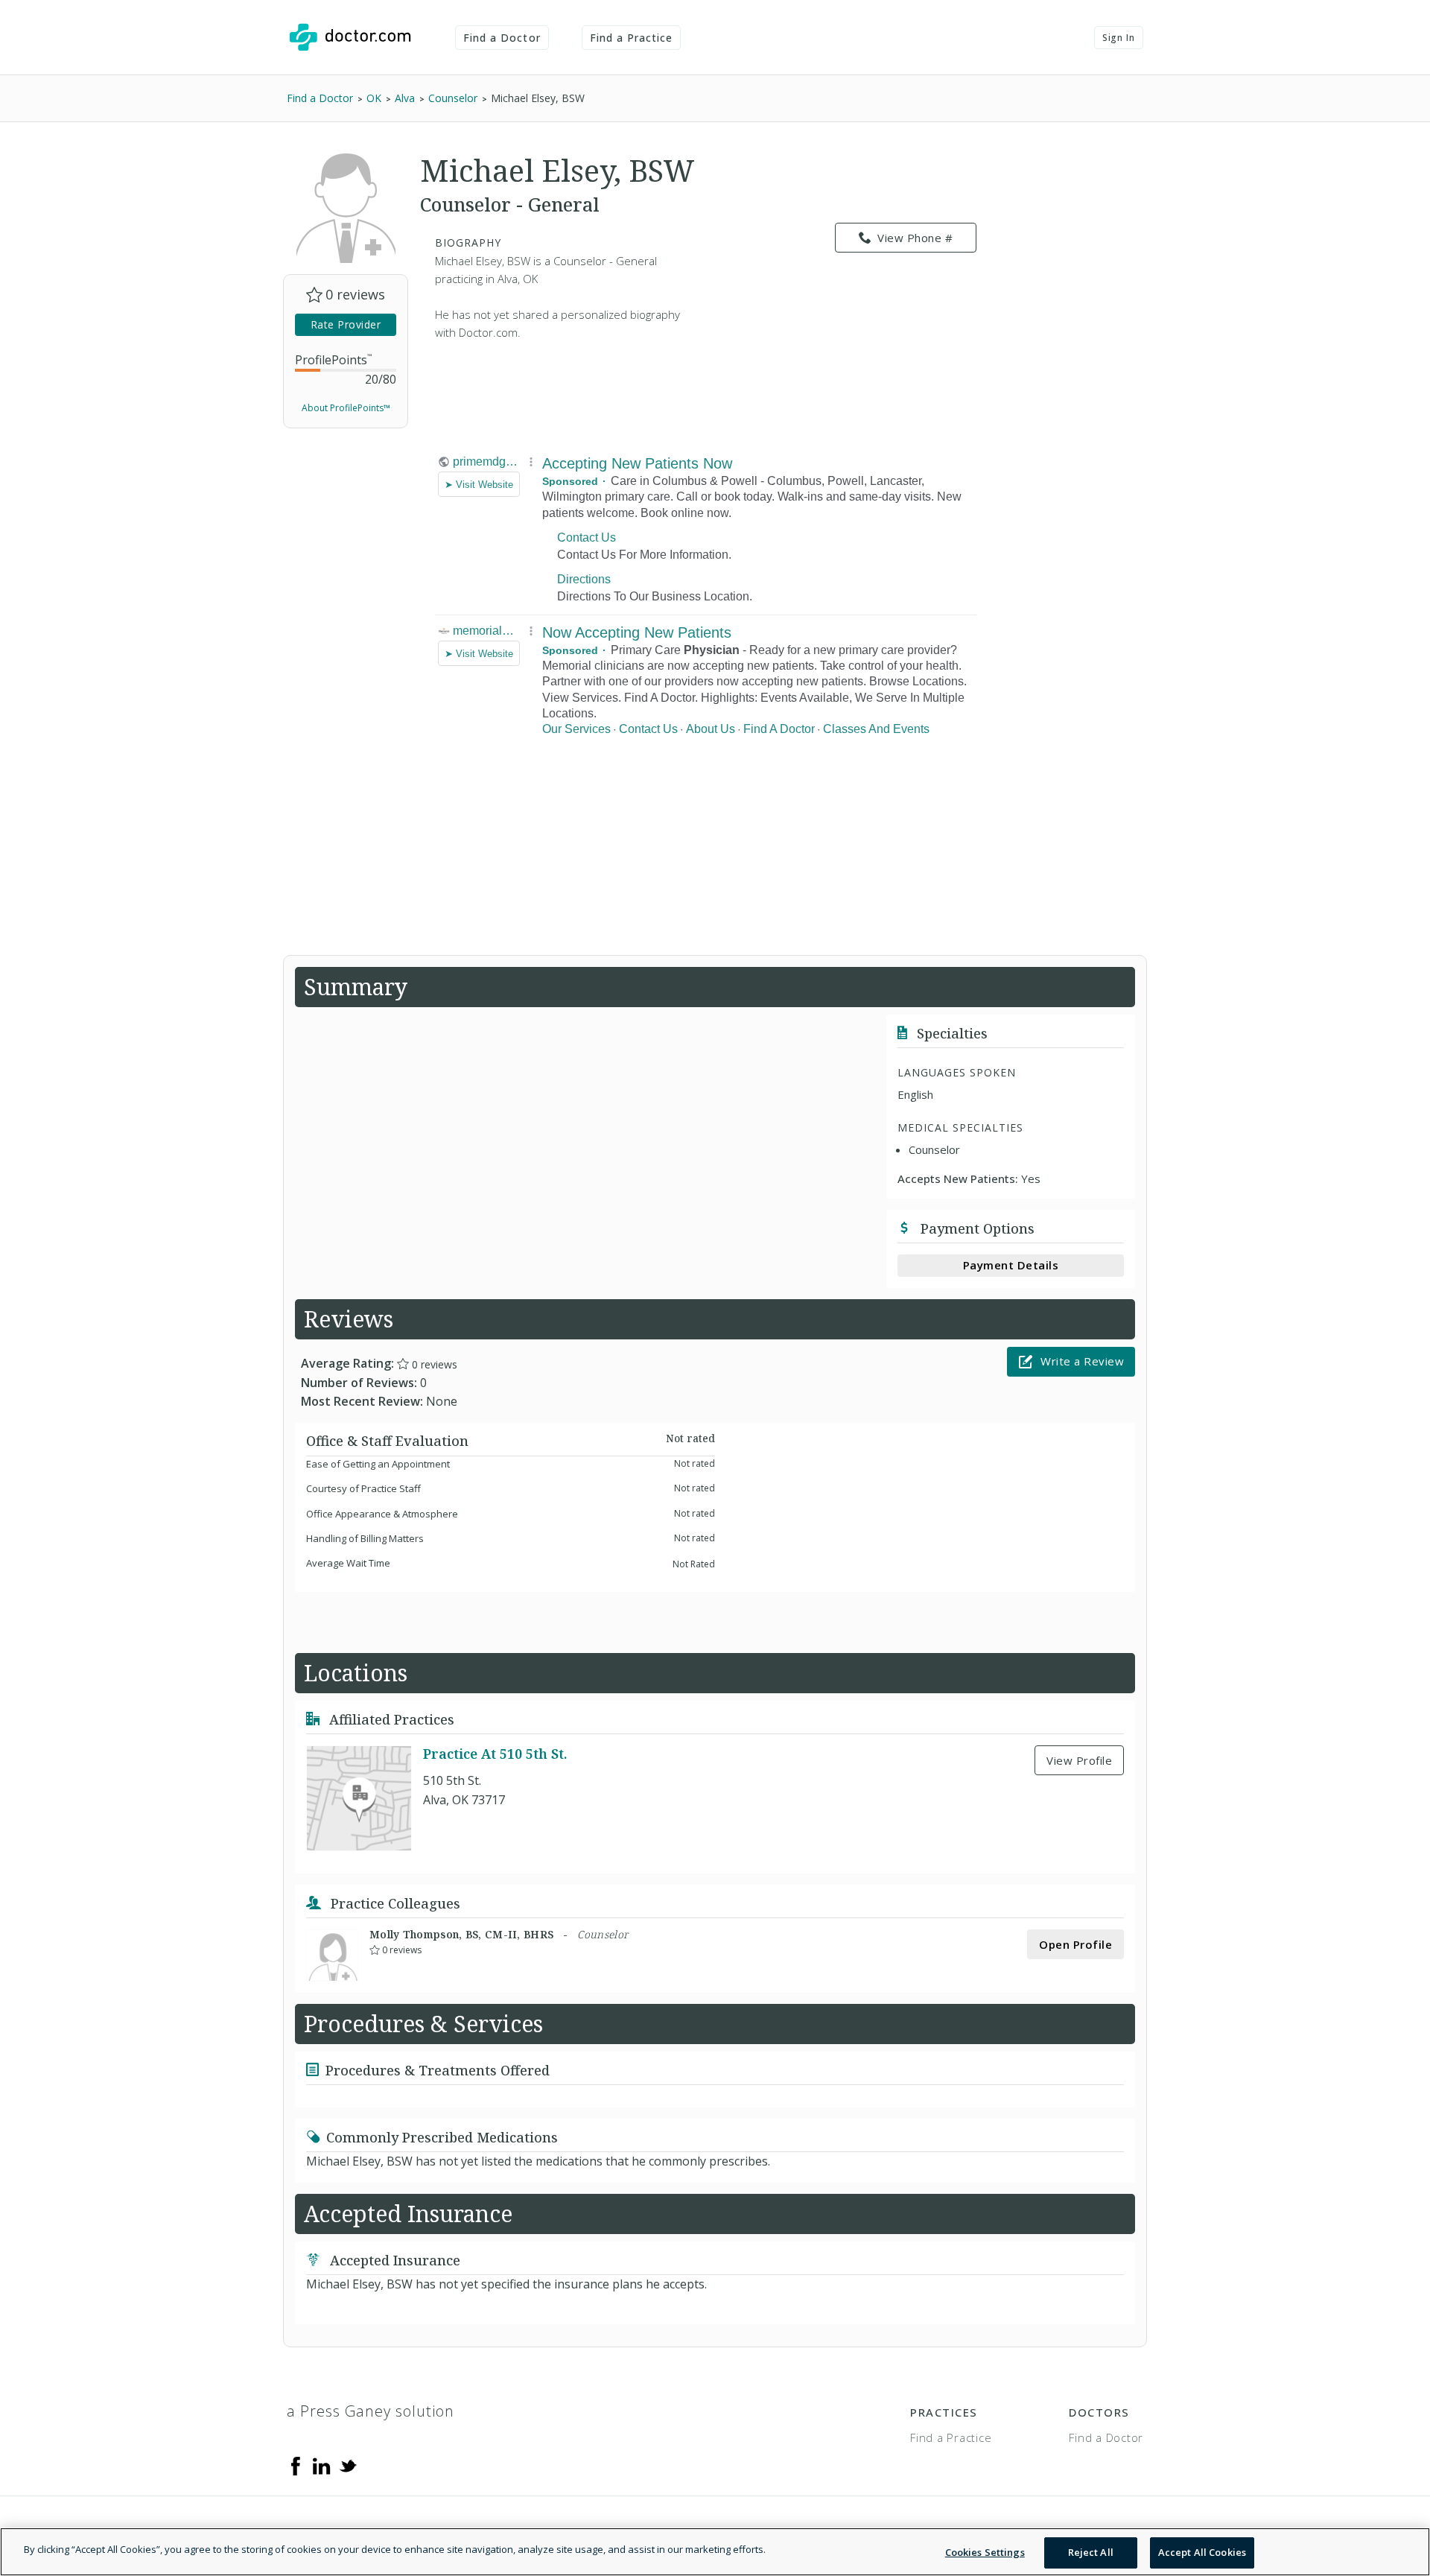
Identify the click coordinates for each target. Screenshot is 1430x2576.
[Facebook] (296, 2465)
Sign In (1119, 38)
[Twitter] (348, 2465)
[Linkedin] (322, 2465)
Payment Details (1011, 1265)
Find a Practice (632, 38)
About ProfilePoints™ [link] (346, 408)
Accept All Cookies (1202, 2552)
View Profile (1079, 1760)
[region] (715, 2552)
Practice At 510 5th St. (495, 1754)
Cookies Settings (985, 2552)
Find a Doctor (502, 38)
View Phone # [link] (915, 238)
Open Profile (1075, 1944)
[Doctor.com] (350, 37)
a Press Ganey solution (371, 2411)
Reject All (1091, 2552)
